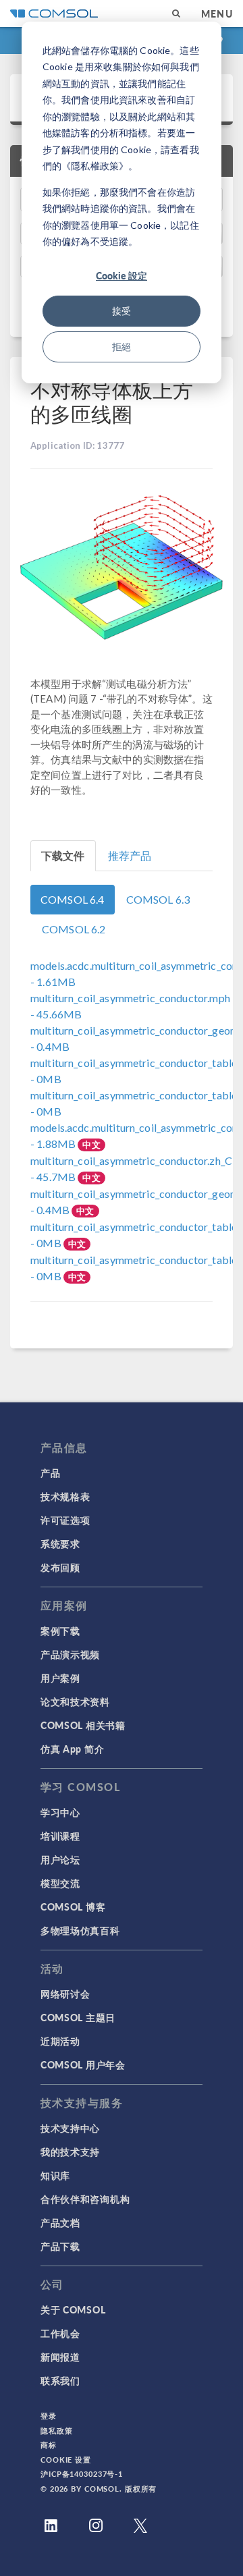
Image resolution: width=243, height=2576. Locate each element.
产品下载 (60, 2246)
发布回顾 (60, 1567)
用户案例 (60, 1678)
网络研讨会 (65, 1994)
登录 (49, 2416)
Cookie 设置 (66, 2460)
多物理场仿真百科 (80, 1930)
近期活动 (60, 2041)
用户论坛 (60, 1859)
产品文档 (60, 2222)
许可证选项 (65, 1520)
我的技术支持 (70, 2152)
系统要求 (60, 1543)
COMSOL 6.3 (158, 899)
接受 (122, 311)
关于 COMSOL (73, 2309)
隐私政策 (57, 2431)
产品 (50, 1473)
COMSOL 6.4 (73, 899)
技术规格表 (65, 1496)
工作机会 (60, 2333)
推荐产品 (130, 855)
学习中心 (60, 1812)
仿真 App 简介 (72, 1749)
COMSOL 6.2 (74, 929)
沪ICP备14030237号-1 (82, 2474)
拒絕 (122, 347)
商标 (49, 2445)
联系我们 (60, 2380)
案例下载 (60, 1630)
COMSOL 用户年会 (83, 2064)
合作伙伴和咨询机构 (85, 2199)
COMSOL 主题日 (78, 2017)
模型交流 (60, 1883)
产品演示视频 (70, 1654)
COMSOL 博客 (73, 1907)
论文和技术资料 (75, 1701)
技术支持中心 (70, 2128)
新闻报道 (60, 2357)
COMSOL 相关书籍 (83, 1725)
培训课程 (60, 1836)
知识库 (55, 2175)
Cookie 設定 (122, 275)
